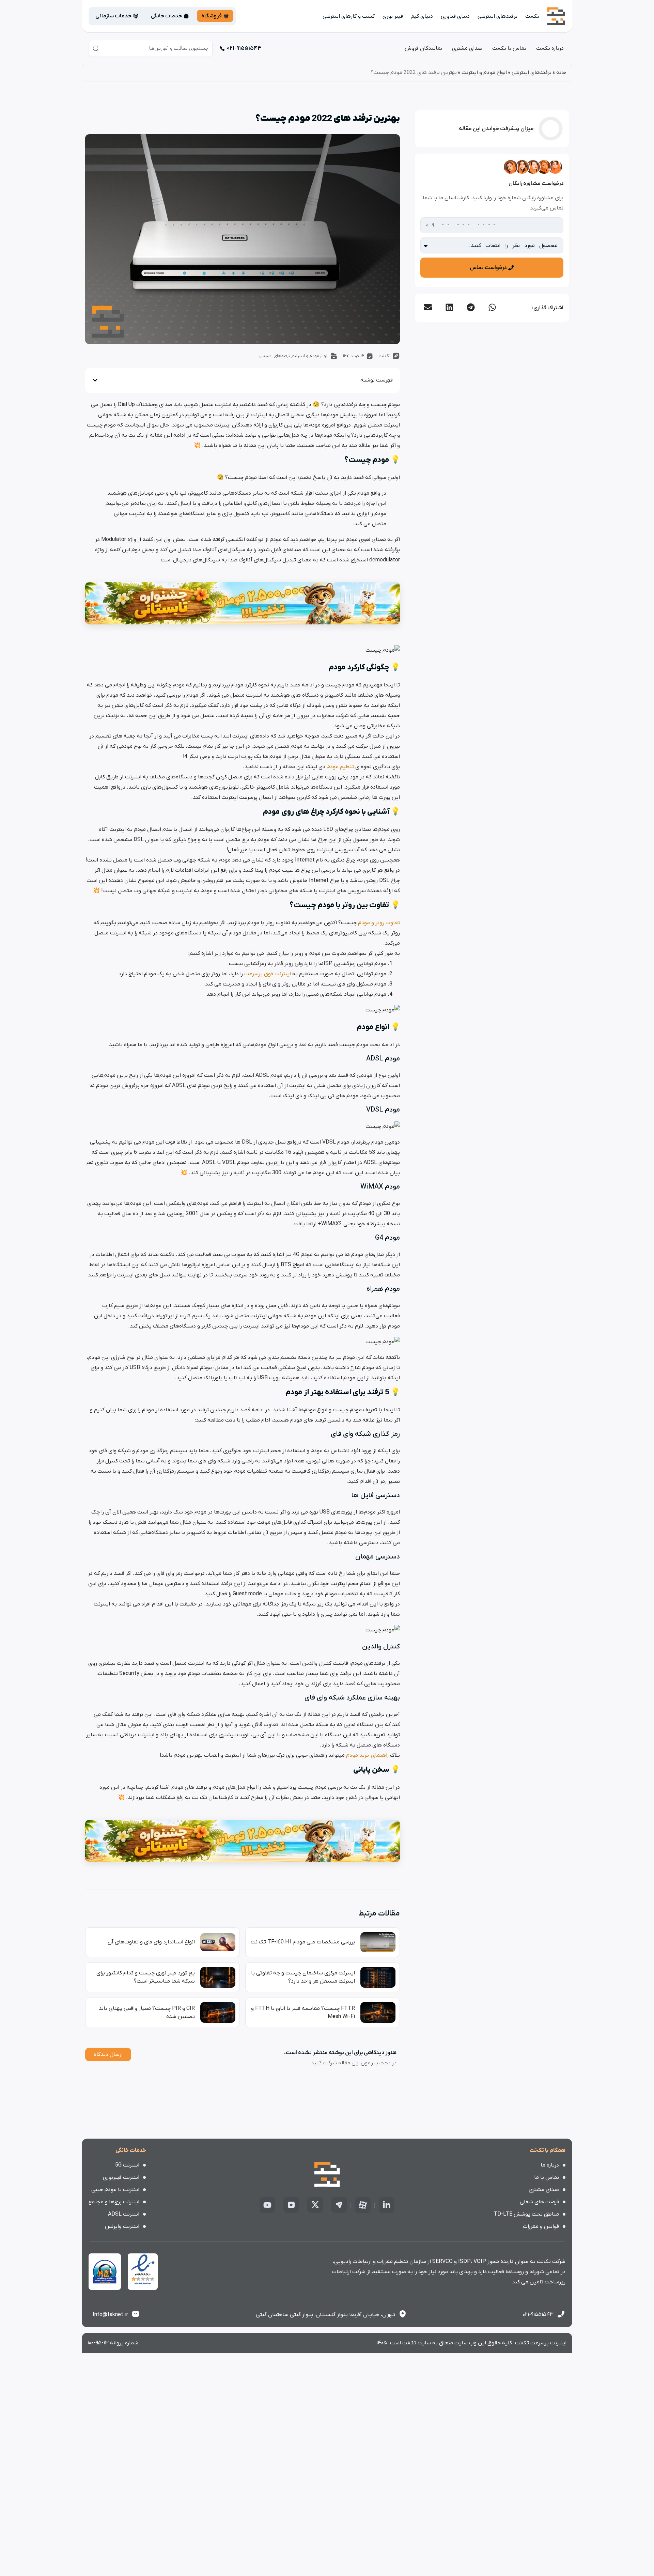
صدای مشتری (467, 48)
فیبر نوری (393, 16)
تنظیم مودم (340, 767)
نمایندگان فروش (423, 48)
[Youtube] (267, 2205)
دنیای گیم (422, 16)
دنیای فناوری (455, 16)
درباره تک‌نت (550, 48)
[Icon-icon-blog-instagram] (291, 2205)
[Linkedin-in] (387, 2205)
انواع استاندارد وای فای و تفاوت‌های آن (151, 1942)
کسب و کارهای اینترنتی (349, 16)
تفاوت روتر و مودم (378, 923)
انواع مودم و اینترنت (484, 73)
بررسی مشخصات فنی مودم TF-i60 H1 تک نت (303, 1942)
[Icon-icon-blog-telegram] (339, 2205)
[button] (492, 307)
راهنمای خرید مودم (367, 1755)
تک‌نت (532, 16)
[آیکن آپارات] (363, 2205)
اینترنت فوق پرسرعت (268, 974)
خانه (561, 73)
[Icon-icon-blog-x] (315, 2205)
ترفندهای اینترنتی (497, 16)
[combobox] (151, 48)
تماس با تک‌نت (509, 48)
